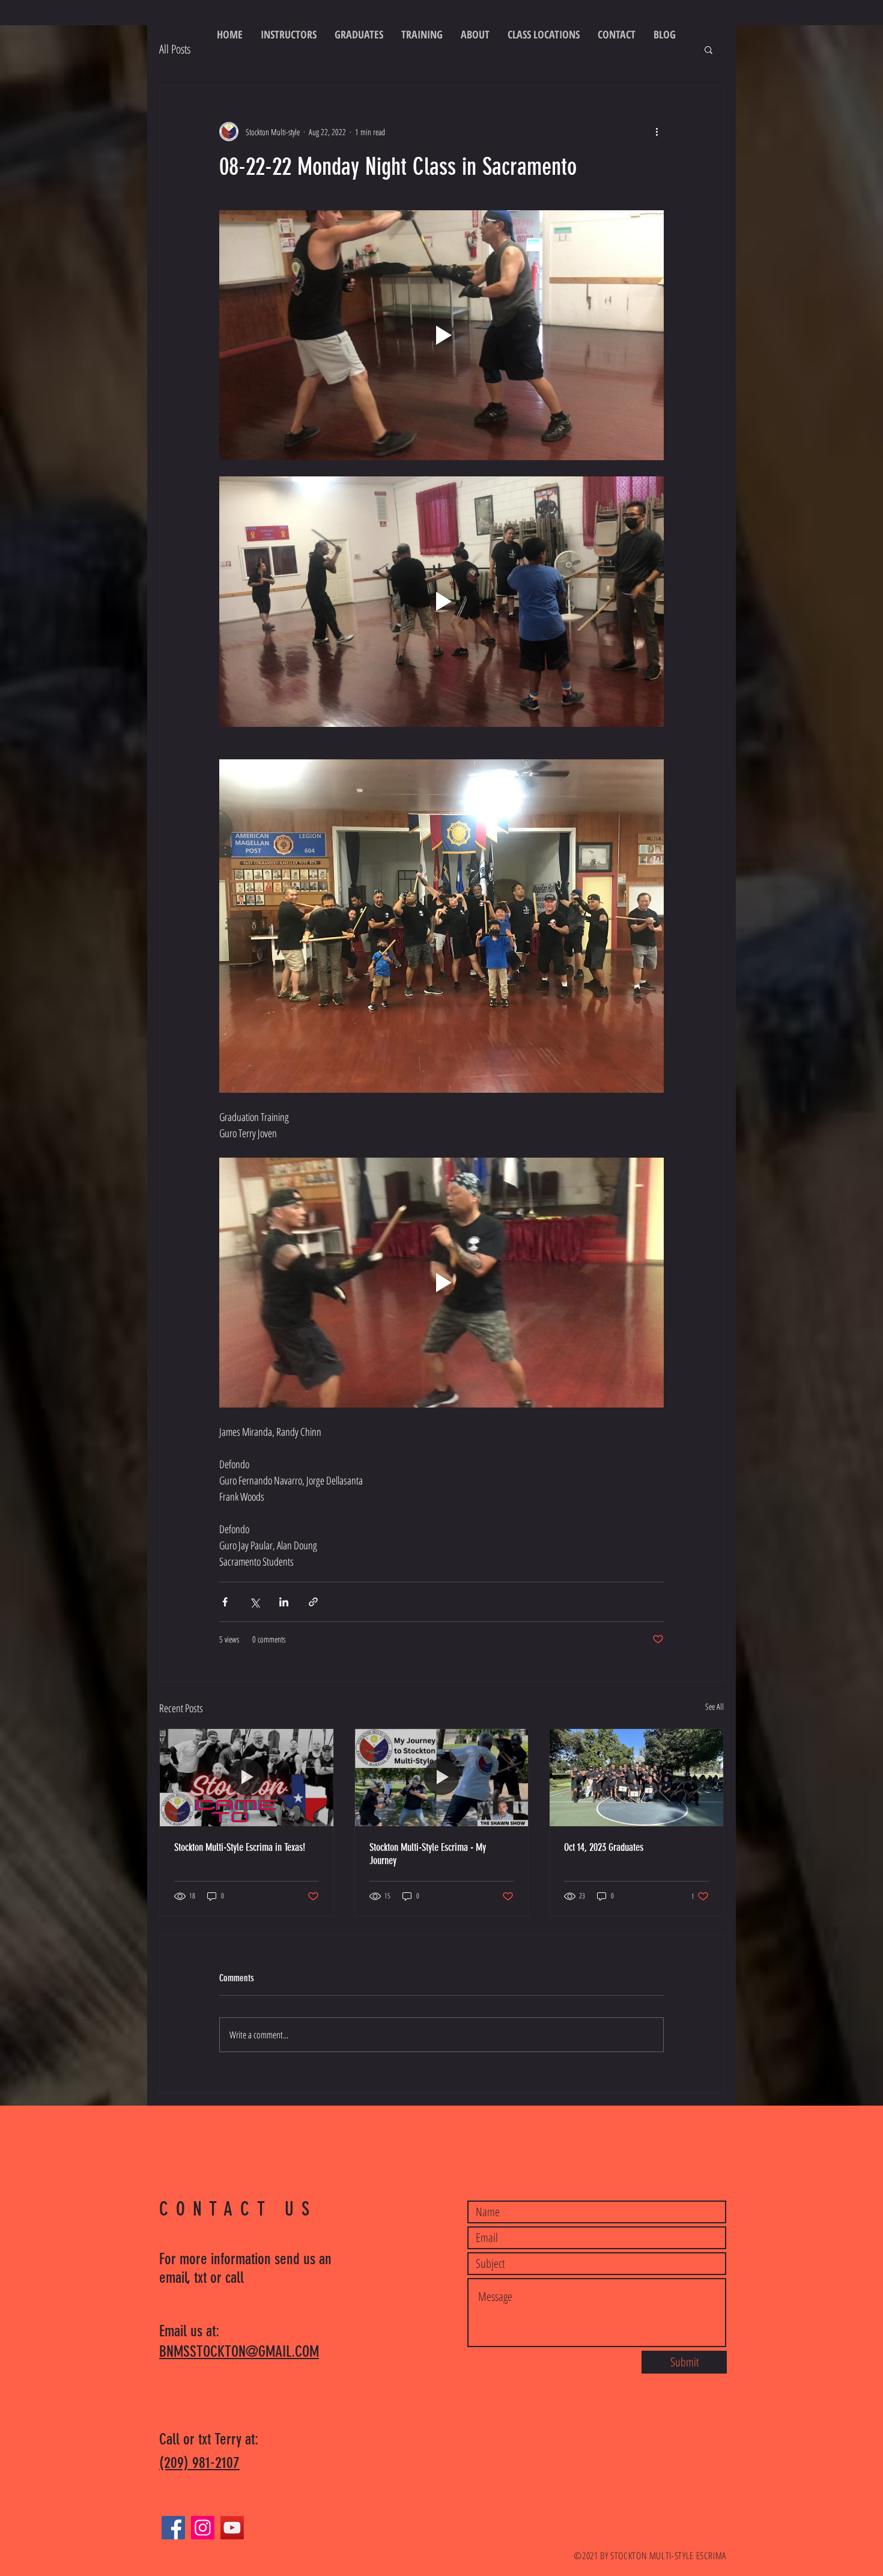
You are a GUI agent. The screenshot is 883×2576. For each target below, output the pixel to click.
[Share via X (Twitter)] (254, 1602)
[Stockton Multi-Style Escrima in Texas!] (247, 1778)
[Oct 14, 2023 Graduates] (636, 1778)
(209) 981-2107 (199, 2463)
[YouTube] (232, 2528)
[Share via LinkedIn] (284, 1602)
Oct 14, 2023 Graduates (604, 1847)
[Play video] (441, 335)
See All (715, 1706)
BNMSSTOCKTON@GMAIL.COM (239, 2352)
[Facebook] (173, 2528)
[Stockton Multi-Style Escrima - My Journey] (442, 1778)
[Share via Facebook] (225, 1602)
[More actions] (657, 132)
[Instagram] (203, 2528)
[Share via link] (313, 1602)
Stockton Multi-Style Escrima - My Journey (428, 1854)
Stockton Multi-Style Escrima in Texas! (240, 1847)
